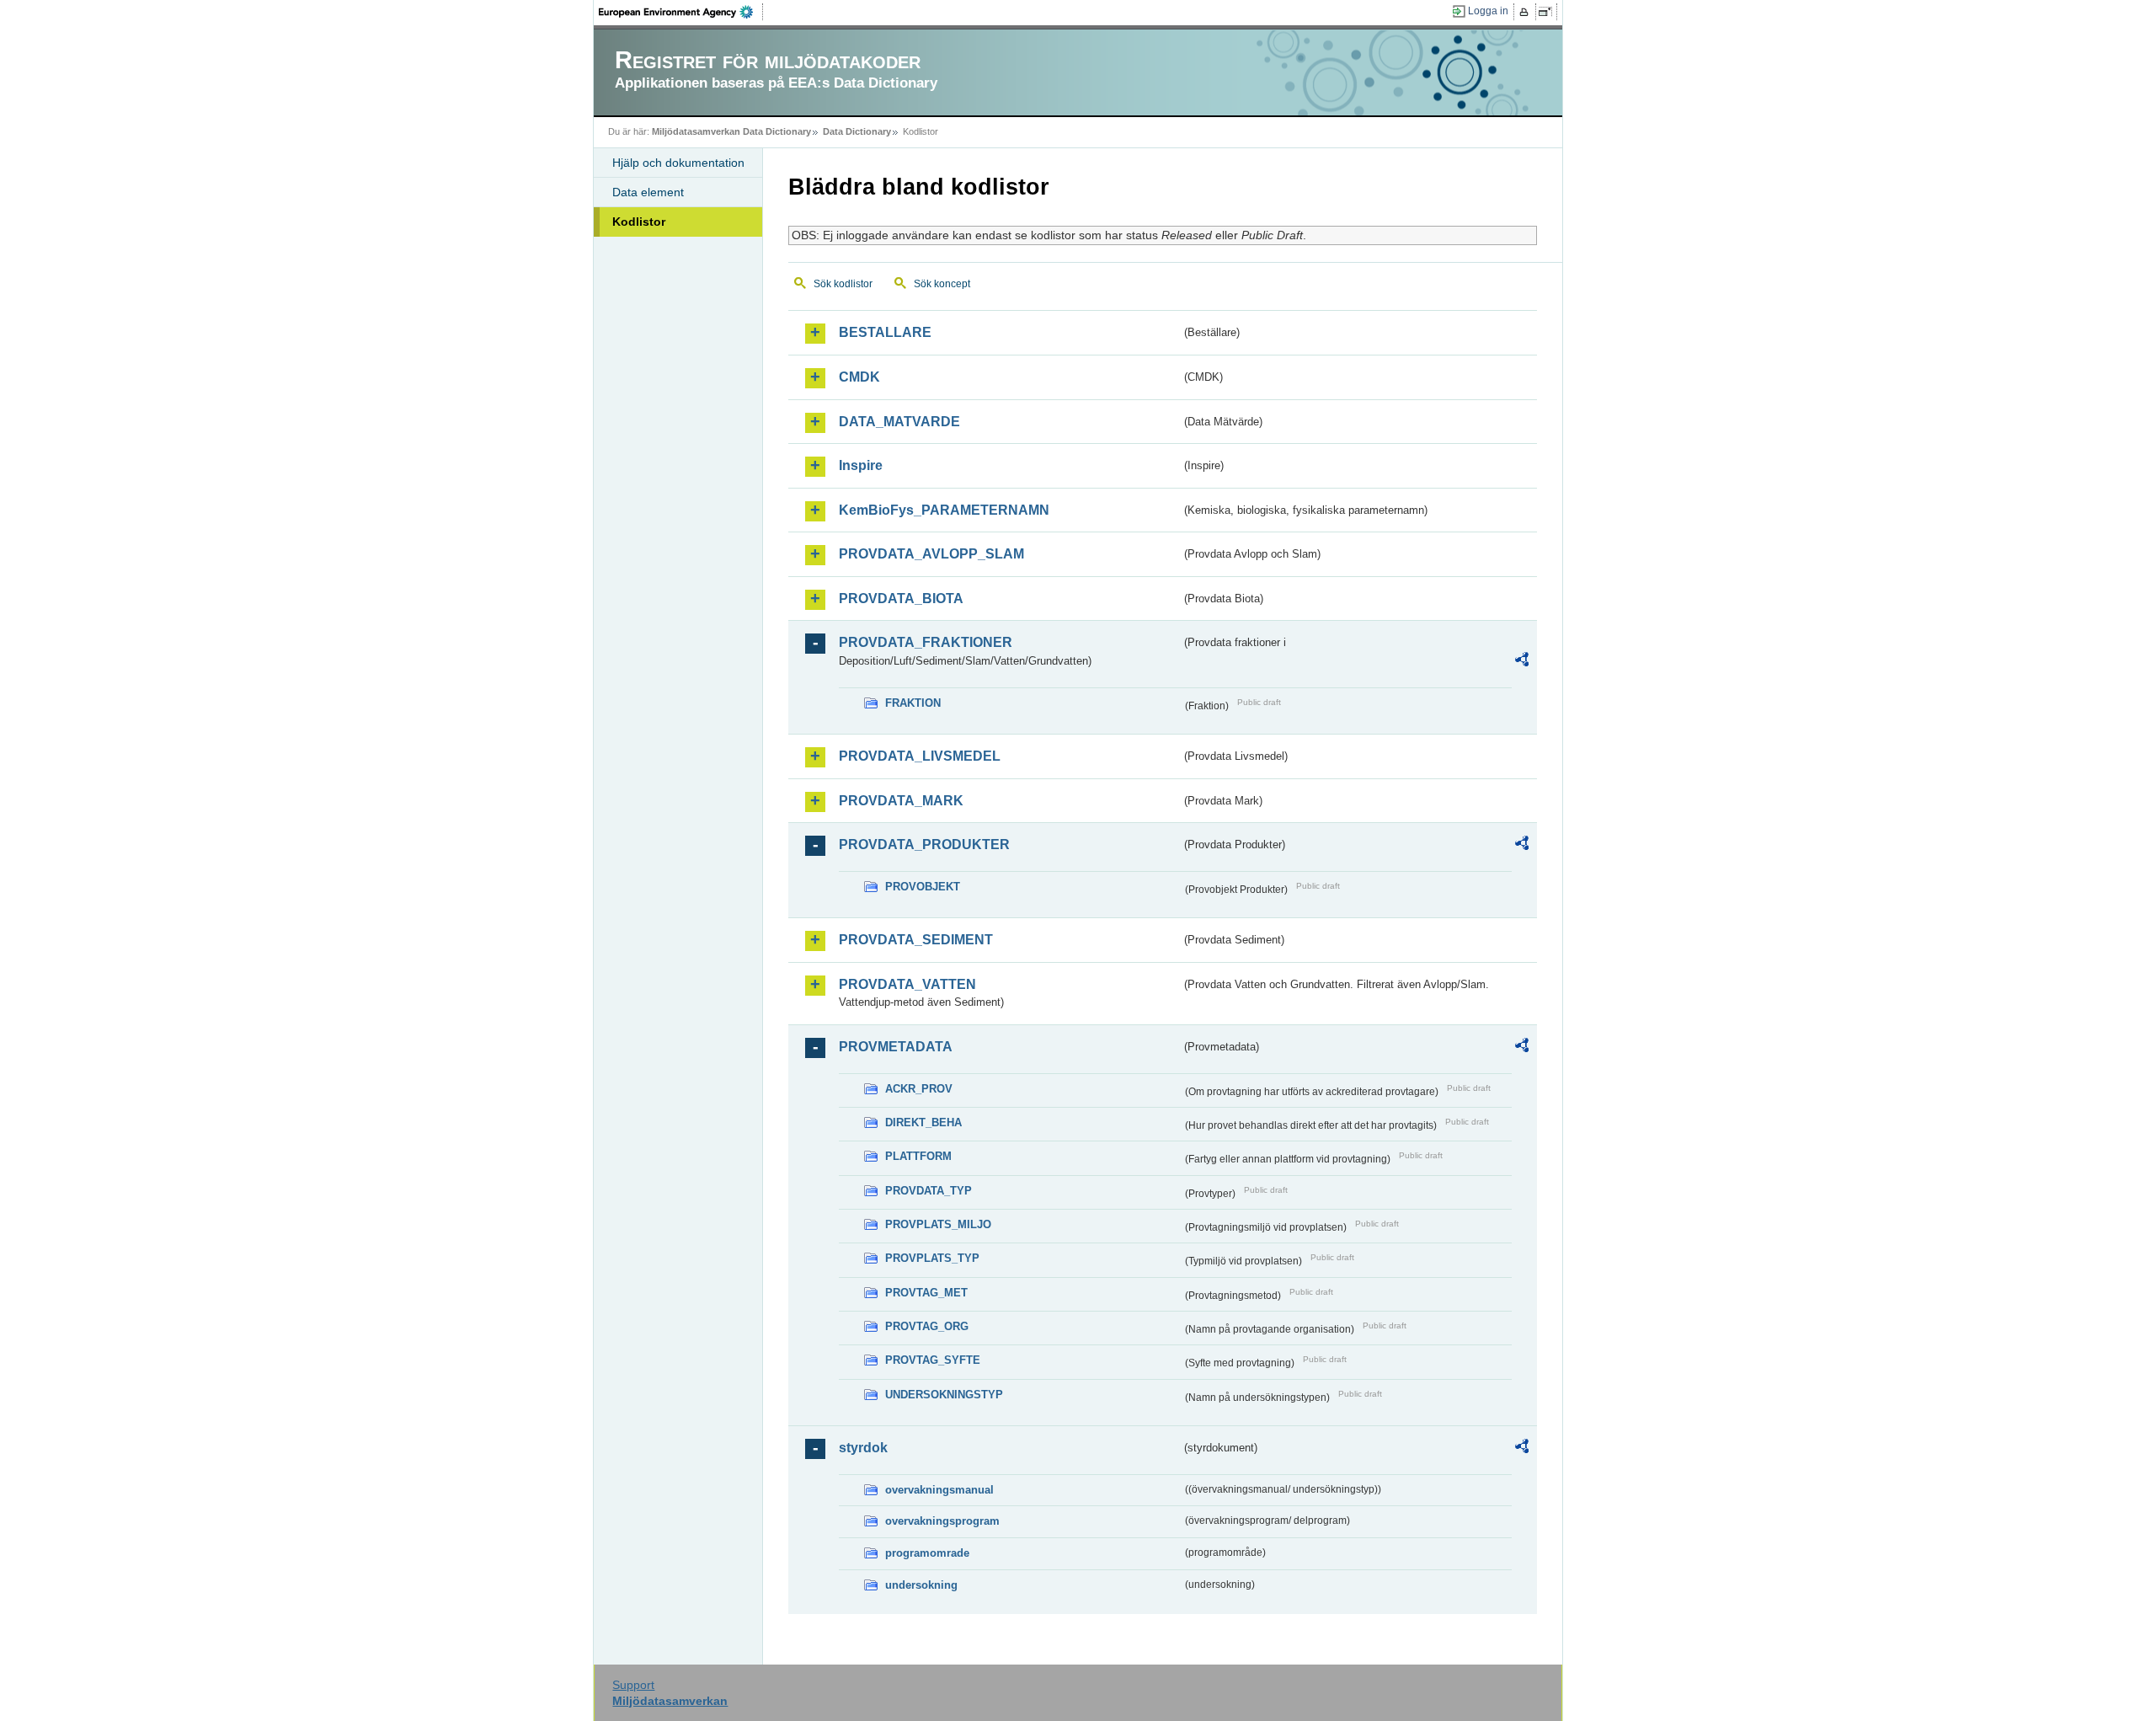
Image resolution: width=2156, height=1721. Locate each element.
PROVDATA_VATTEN (907, 984)
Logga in (1488, 11)
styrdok (863, 1448)
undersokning (921, 1585)
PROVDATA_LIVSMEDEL (920, 756)
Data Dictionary (857, 131)
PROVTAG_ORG (927, 1326)
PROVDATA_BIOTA (901, 599)
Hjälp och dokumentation (678, 163)
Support (633, 1685)
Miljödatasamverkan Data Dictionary (731, 131)
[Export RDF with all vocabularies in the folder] (1522, 662)
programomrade (927, 1553)
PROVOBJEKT (923, 887)
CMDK (859, 377)
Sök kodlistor (843, 284)
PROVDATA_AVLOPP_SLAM (931, 554)
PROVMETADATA (896, 1047)
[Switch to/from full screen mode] (1548, 12)
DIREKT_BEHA (923, 1122)
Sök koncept (942, 284)
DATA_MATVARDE (899, 422)
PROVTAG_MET (926, 1293)
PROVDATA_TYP (929, 1191)
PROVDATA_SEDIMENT (916, 940)
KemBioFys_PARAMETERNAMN (944, 510)
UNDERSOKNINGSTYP (944, 1395)
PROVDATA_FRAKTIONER (926, 642)
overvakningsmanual (939, 1490)
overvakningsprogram (942, 1521)
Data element (648, 192)
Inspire (861, 465)
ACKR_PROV (919, 1089)
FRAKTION (913, 703)
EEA (681, 12)
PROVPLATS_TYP (932, 1258)
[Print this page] (1526, 12)
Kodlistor (639, 222)
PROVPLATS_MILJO (938, 1224)
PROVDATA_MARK (901, 801)
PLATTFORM (918, 1156)
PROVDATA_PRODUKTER (924, 844)
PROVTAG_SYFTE (933, 1360)
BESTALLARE (885, 332)
